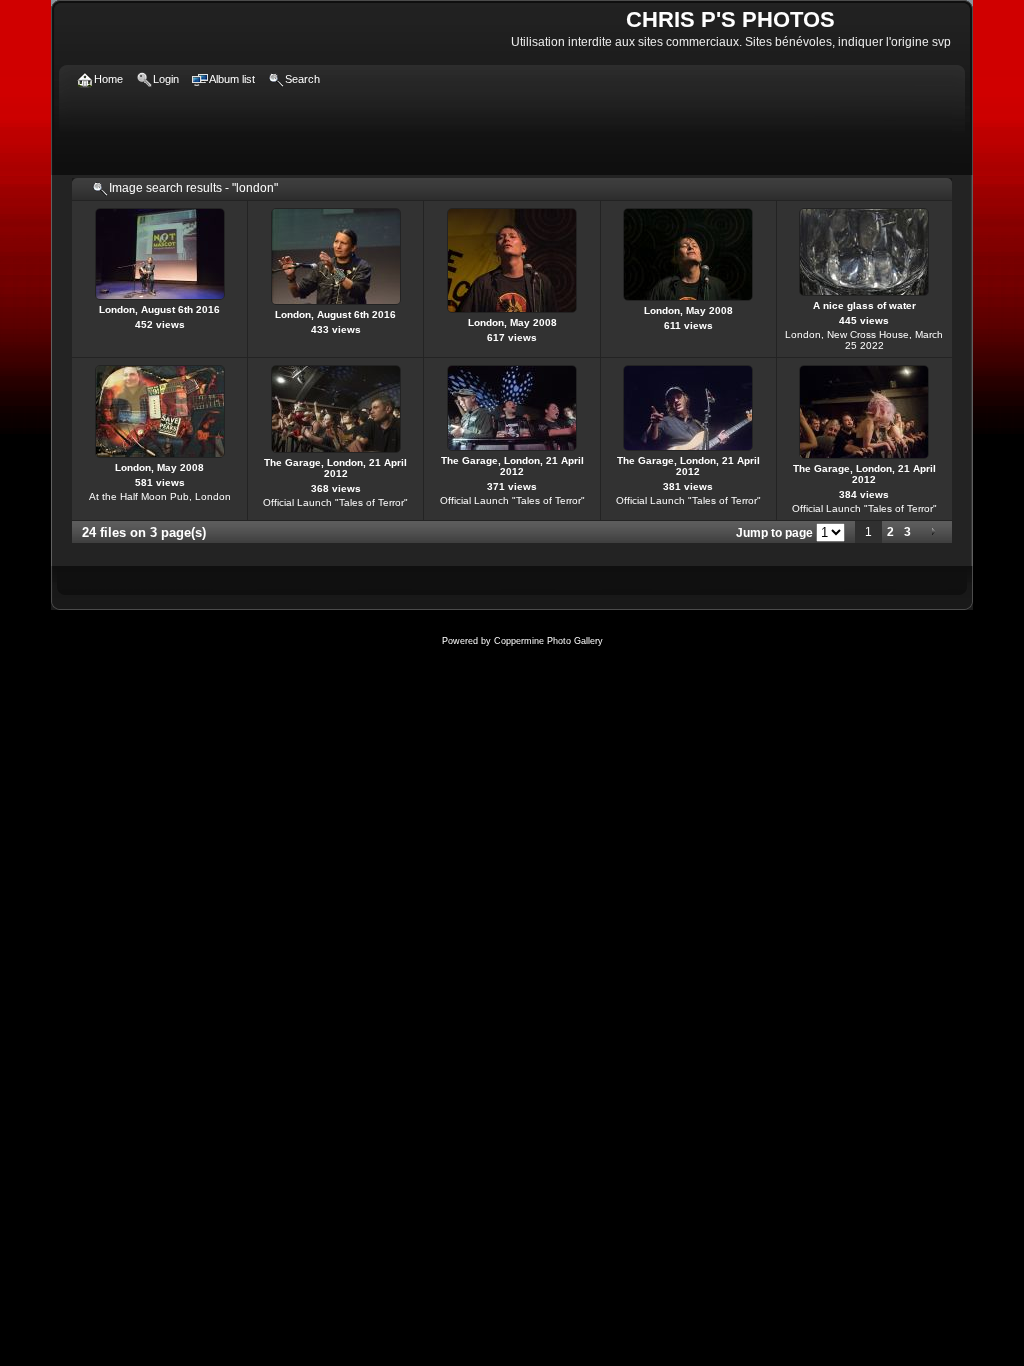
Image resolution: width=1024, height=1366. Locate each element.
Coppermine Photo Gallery (548, 641)
